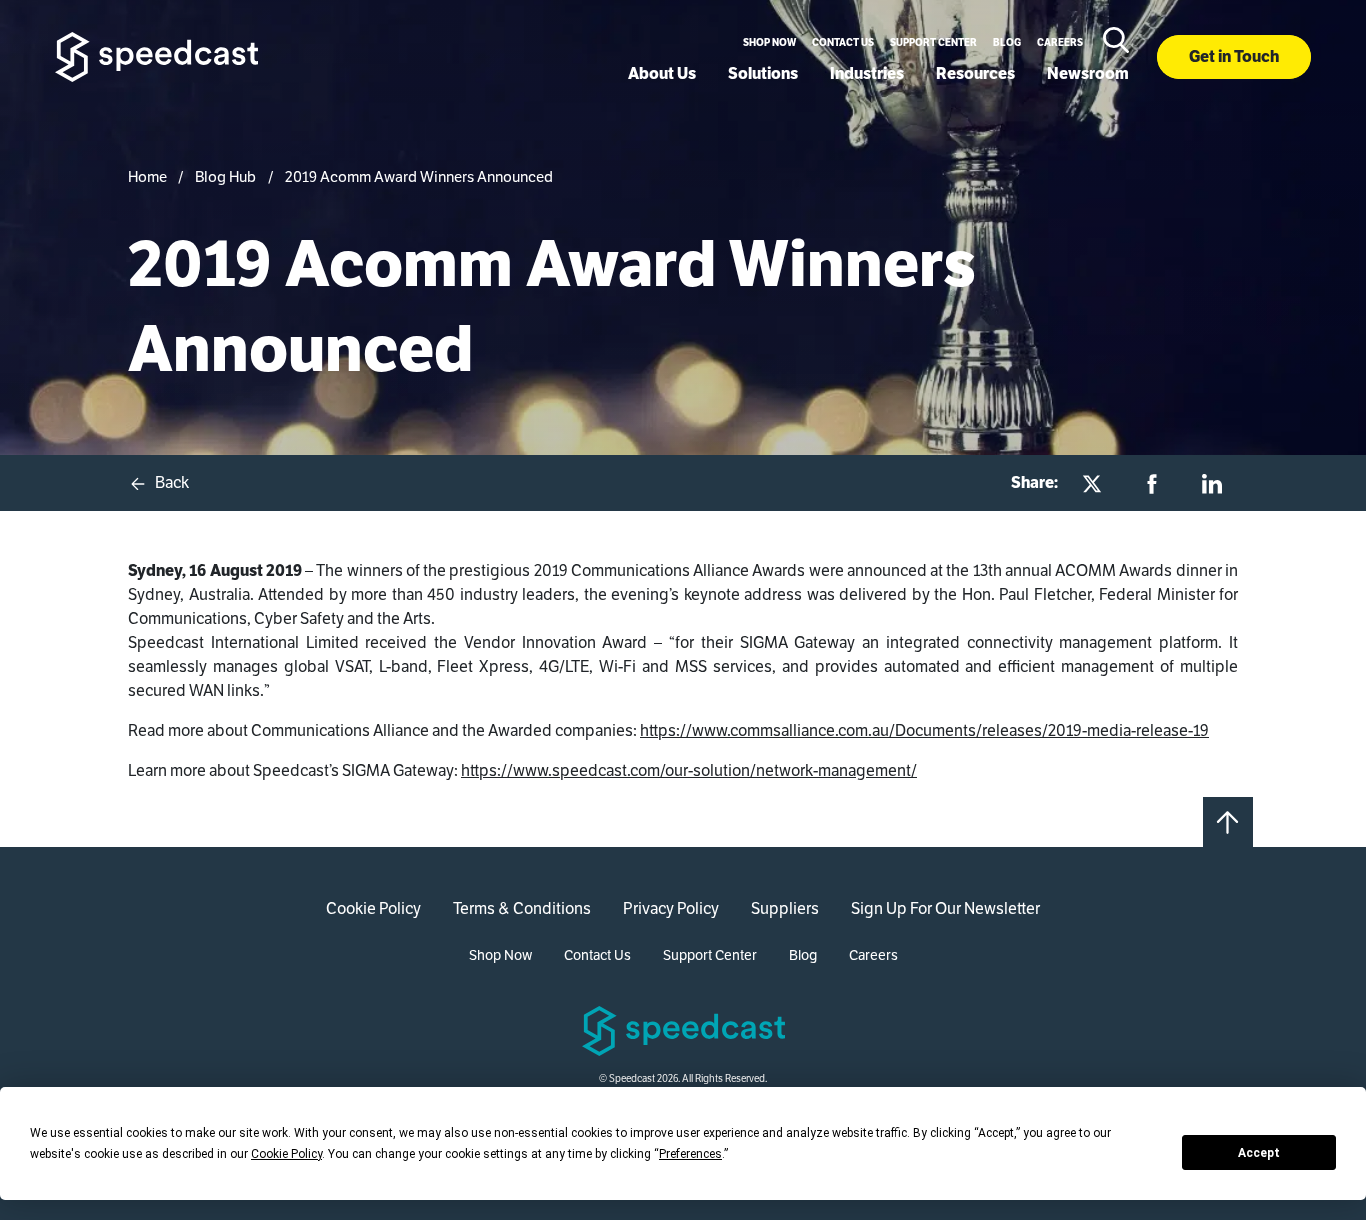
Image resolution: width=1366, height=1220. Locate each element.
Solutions (763, 73)
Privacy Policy (671, 908)
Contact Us (843, 42)
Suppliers (785, 908)
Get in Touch (1234, 56)
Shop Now (769, 42)
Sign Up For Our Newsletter (945, 908)
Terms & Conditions (522, 908)
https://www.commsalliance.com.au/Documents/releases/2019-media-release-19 (924, 730)
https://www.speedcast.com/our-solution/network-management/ (689, 770)
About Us (662, 73)
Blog (1007, 42)
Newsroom (1088, 73)
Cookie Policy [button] (286, 1154)
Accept (1259, 1153)
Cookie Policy (373, 908)
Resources (975, 73)
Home (147, 176)
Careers (1060, 42)
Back (170, 482)
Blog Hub (225, 176)
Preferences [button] (690, 1154)
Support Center (933, 42)
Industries (867, 73)
